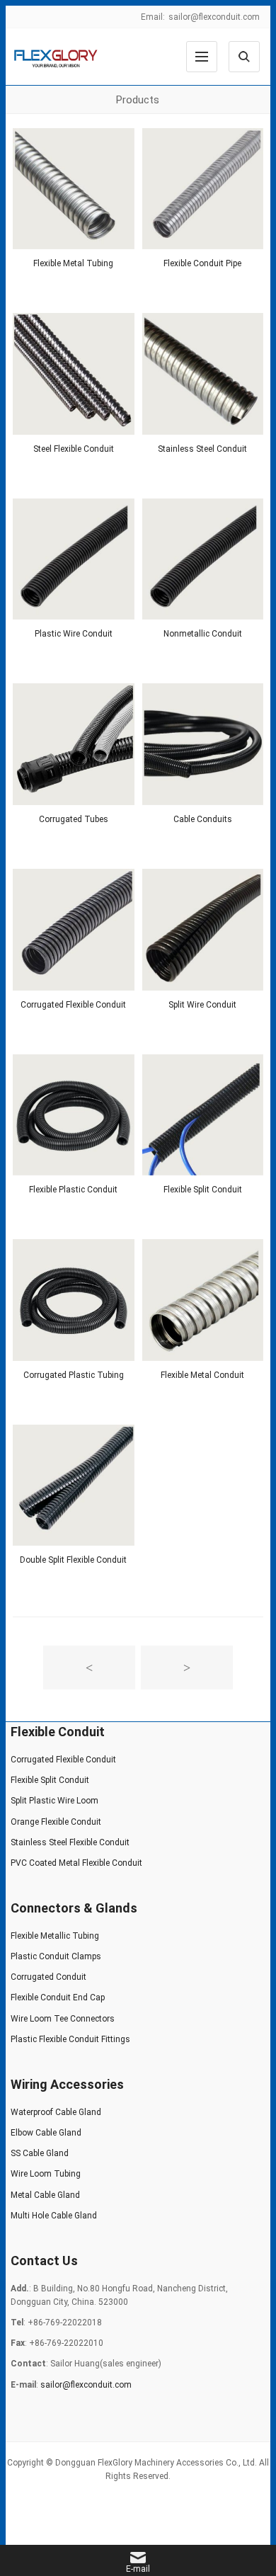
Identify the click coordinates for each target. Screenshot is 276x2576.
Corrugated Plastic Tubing (74, 1375)
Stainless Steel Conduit (202, 449)
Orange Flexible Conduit (56, 1822)
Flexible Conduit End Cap (58, 1997)
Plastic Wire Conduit (74, 634)
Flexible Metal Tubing (73, 263)
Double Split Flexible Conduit (73, 1560)
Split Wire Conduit (202, 1005)
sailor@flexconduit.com (214, 17)
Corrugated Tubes (74, 819)
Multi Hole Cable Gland (54, 2216)
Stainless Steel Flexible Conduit (70, 1842)
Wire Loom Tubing (46, 2174)
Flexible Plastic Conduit (73, 1190)
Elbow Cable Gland (46, 2133)
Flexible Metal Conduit (202, 1375)
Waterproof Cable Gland (56, 2112)
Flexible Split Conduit (203, 1190)
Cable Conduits (203, 819)
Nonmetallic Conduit (203, 634)
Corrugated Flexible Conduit (73, 1005)
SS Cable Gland (40, 2153)
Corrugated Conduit (48, 1977)
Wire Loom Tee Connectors (63, 2019)
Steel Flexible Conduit (74, 449)
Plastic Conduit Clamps (56, 1956)
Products (138, 100)
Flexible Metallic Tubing (55, 1936)
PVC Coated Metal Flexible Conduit (76, 1863)
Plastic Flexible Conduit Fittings (70, 2039)
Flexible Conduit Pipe (202, 263)
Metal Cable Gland (45, 2195)
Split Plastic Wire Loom (54, 1801)
